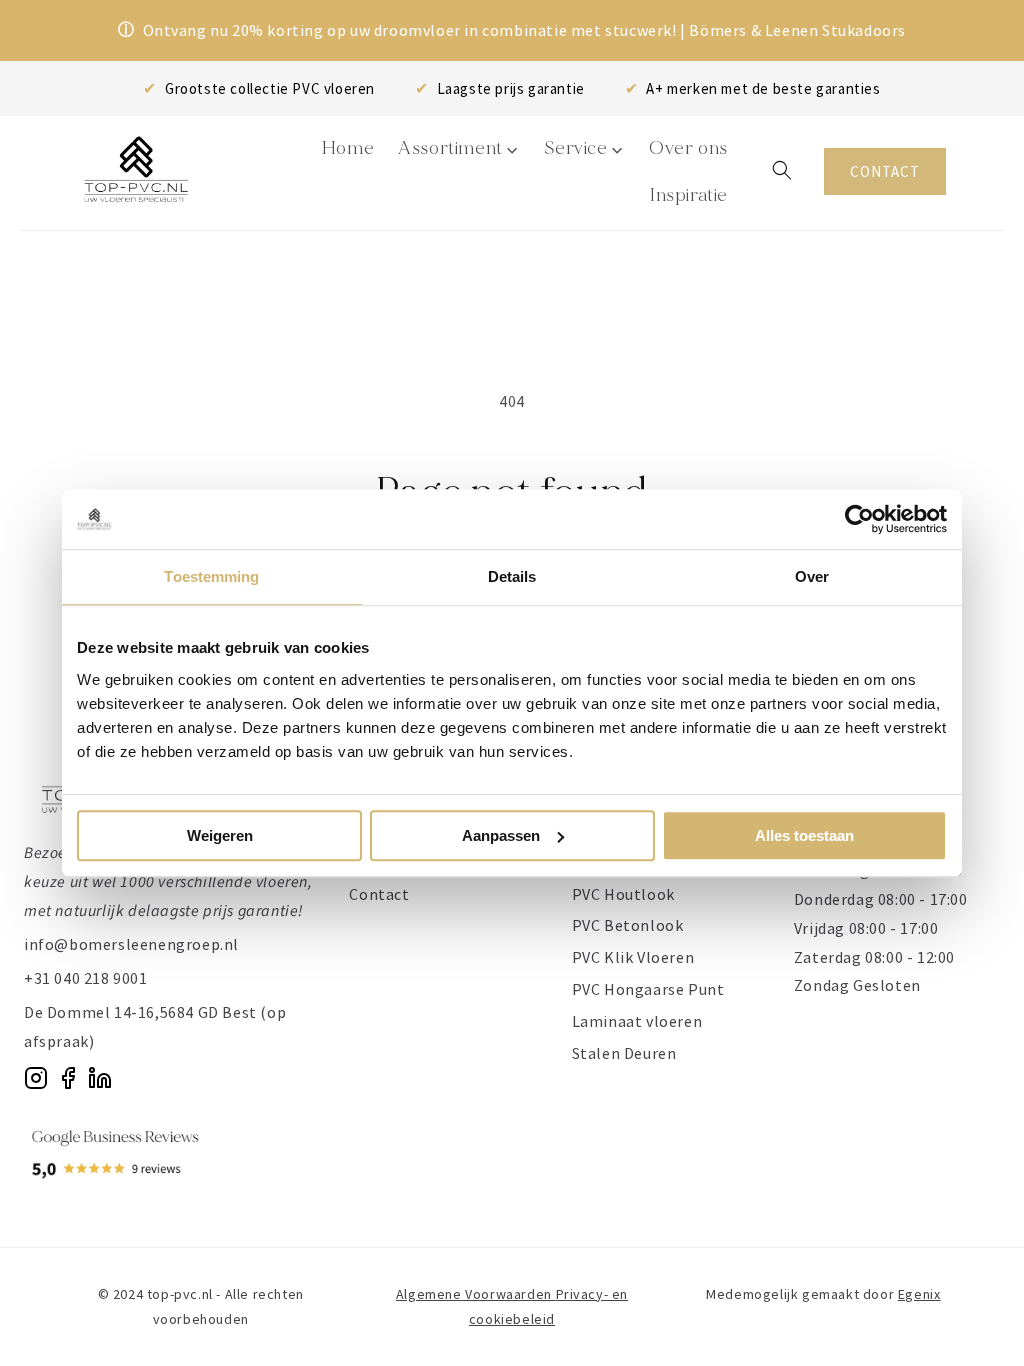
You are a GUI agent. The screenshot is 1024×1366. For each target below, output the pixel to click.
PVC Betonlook (628, 925)
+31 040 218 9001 (86, 978)
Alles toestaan (804, 835)
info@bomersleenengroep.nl (131, 944)
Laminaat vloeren (637, 1021)
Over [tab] (812, 576)
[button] (782, 170)
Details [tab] (512, 576)
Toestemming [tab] (211, 576)
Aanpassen (501, 835)
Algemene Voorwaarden (476, 1294)
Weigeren (220, 835)
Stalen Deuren (624, 1053)
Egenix (919, 1294)
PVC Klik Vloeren (633, 957)
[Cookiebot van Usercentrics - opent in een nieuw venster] (859, 519)
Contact (379, 894)
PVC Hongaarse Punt (648, 989)
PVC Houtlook (623, 894)
